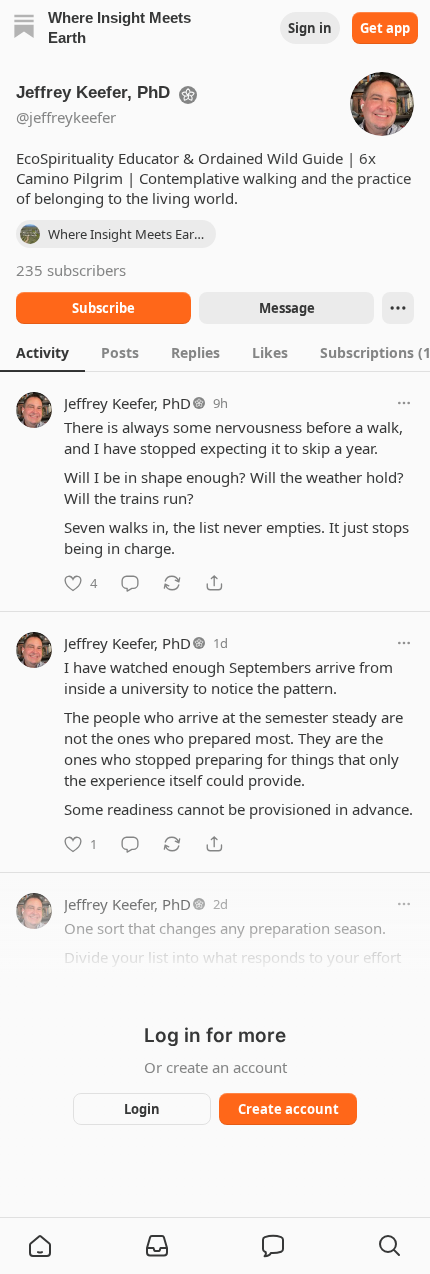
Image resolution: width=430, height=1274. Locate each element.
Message (287, 308)
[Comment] (130, 583)
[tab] (42, 352)
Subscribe (103, 308)
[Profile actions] (398, 308)
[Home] (24, 28)
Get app (385, 28)
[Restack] (172, 583)
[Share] (214, 583)
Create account (288, 1109)
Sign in (310, 28)
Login (142, 1109)
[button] (40, 1246)
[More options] (404, 403)
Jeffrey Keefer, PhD (127, 403)
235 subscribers (71, 270)
